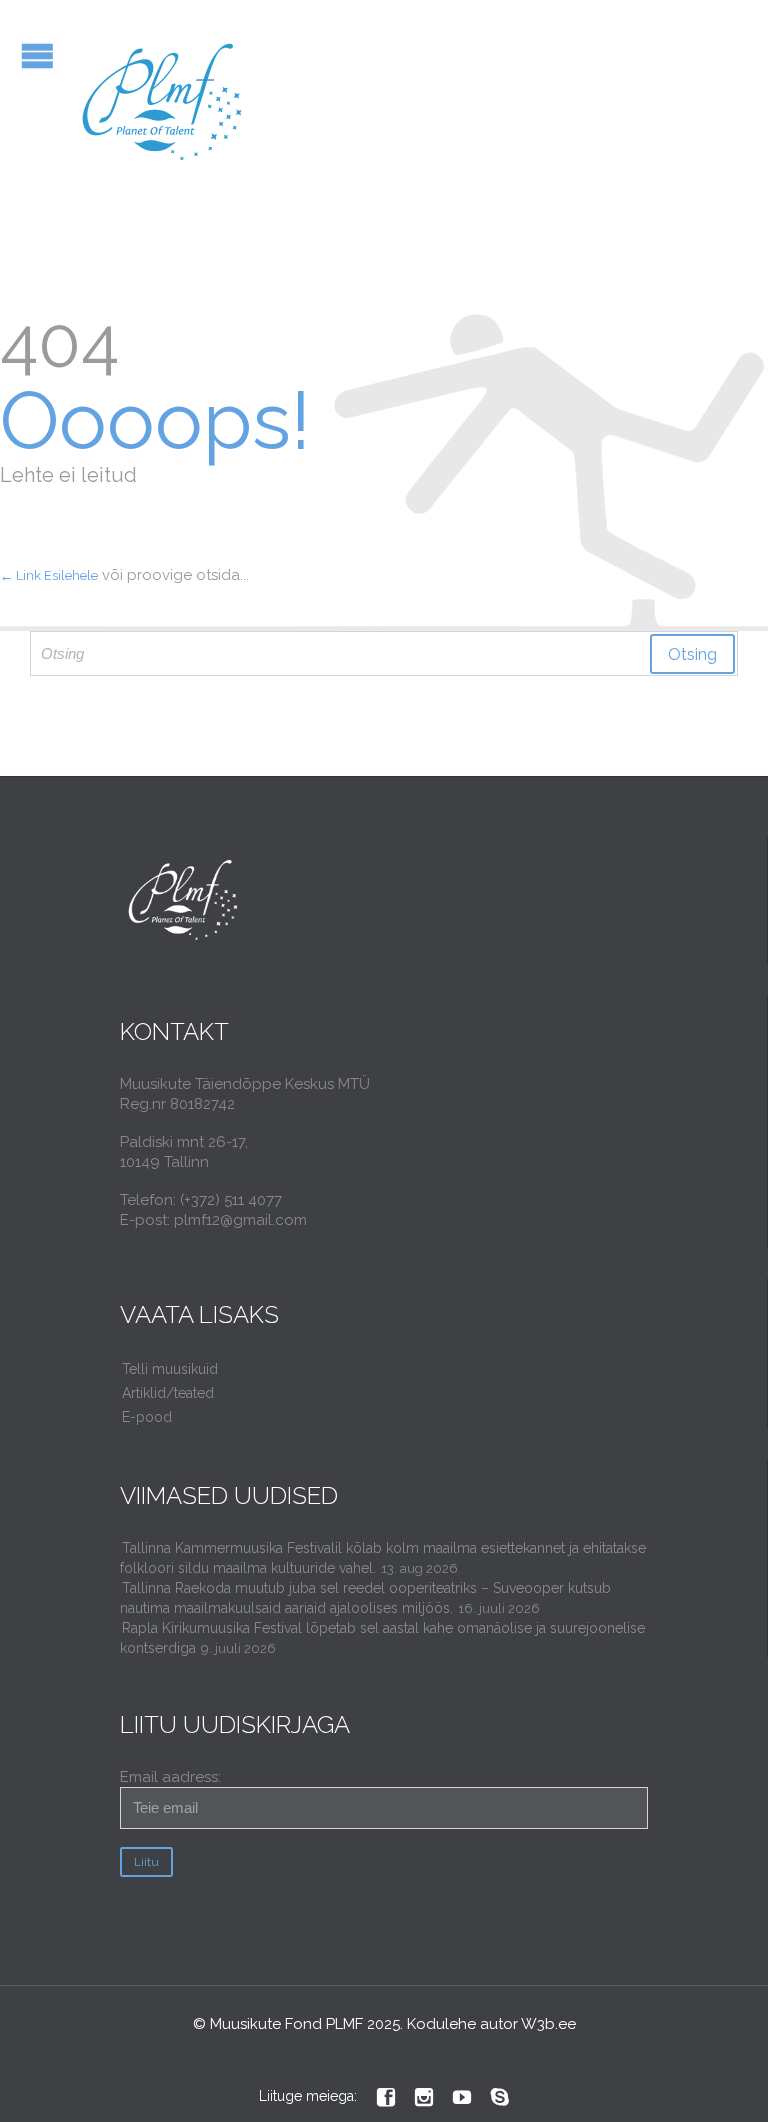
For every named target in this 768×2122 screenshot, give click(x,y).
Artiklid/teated (168, 1393)
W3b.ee (548, 2024)
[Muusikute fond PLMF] (163, 103)
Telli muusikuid (170, 1369)
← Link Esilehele (49, 575)
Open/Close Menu (37, 55)
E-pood (147, 1417)
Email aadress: (170, 1777)
